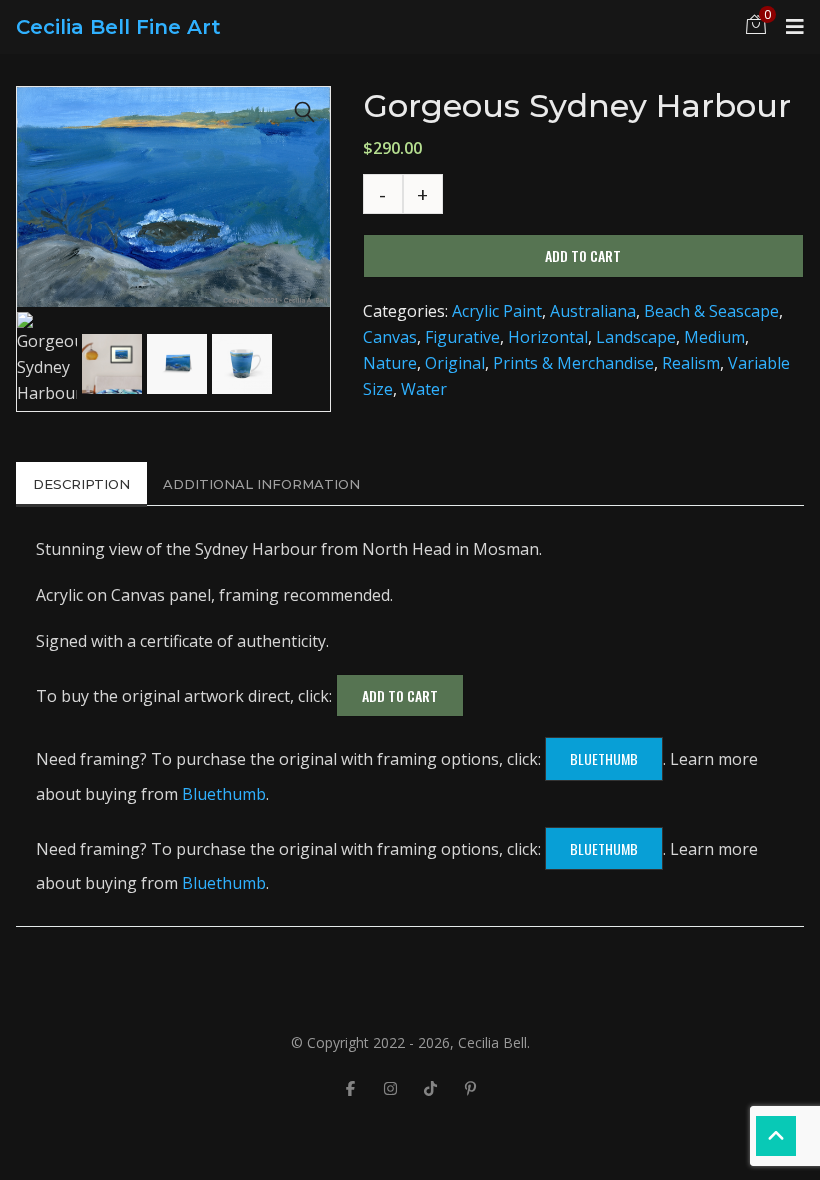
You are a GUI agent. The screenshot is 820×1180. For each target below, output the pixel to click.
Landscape (636, 337)
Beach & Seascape (711, 311)
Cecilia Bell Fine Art (118, 27)
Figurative (462, 337)
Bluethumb (604, 758)
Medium (714, 337)
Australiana (593, 311)
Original (455, 363)
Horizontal (548, 337)
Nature (390, 363)
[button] (305, 112)
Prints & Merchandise (573, 363)
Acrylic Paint (497, 311)
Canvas (390, 337)
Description (81, 484)
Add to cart (583, 255)
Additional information (261, 484)
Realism (691, 363)
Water (424, 389)
